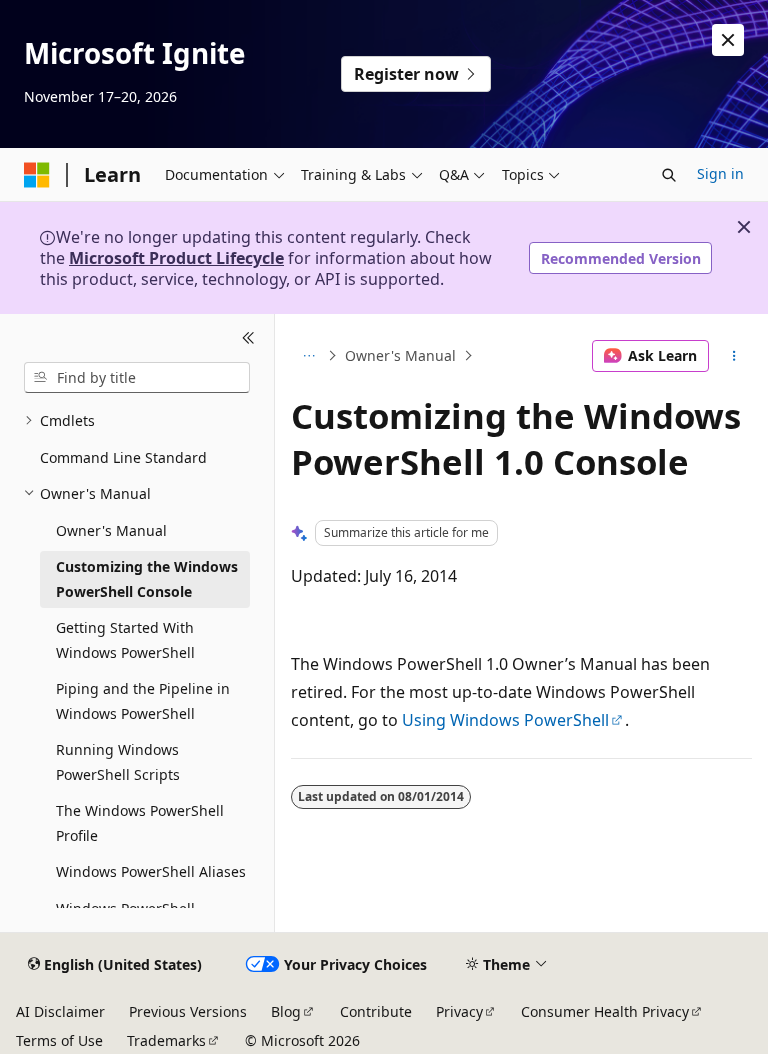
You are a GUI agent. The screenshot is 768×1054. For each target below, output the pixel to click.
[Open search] (669, 175)
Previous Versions (188, 1011)
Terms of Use (59, 1040)
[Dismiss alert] (728, 40)
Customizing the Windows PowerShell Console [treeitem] (147, 579)
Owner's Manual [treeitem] (111, 530)
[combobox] (137, 378)
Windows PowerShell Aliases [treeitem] (151, 871)
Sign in (720, 173)
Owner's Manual (400, 355)
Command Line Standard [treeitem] (123, 457)
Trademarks (166, 1040)
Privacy (459, 1011)
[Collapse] (248, 338)
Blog (286, 1011)
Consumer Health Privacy (605, 1011)
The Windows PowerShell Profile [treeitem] (140, 823)
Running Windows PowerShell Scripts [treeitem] (118, 762)
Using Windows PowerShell (505, 720)
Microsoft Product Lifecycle (176, 258)
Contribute (376, 1011)
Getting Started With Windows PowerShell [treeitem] (125, 640)
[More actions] (734, 356)
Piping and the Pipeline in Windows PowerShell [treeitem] (143, 701)
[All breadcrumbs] (308, 356)
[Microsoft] (37, 175)
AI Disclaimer (60, 1011)
